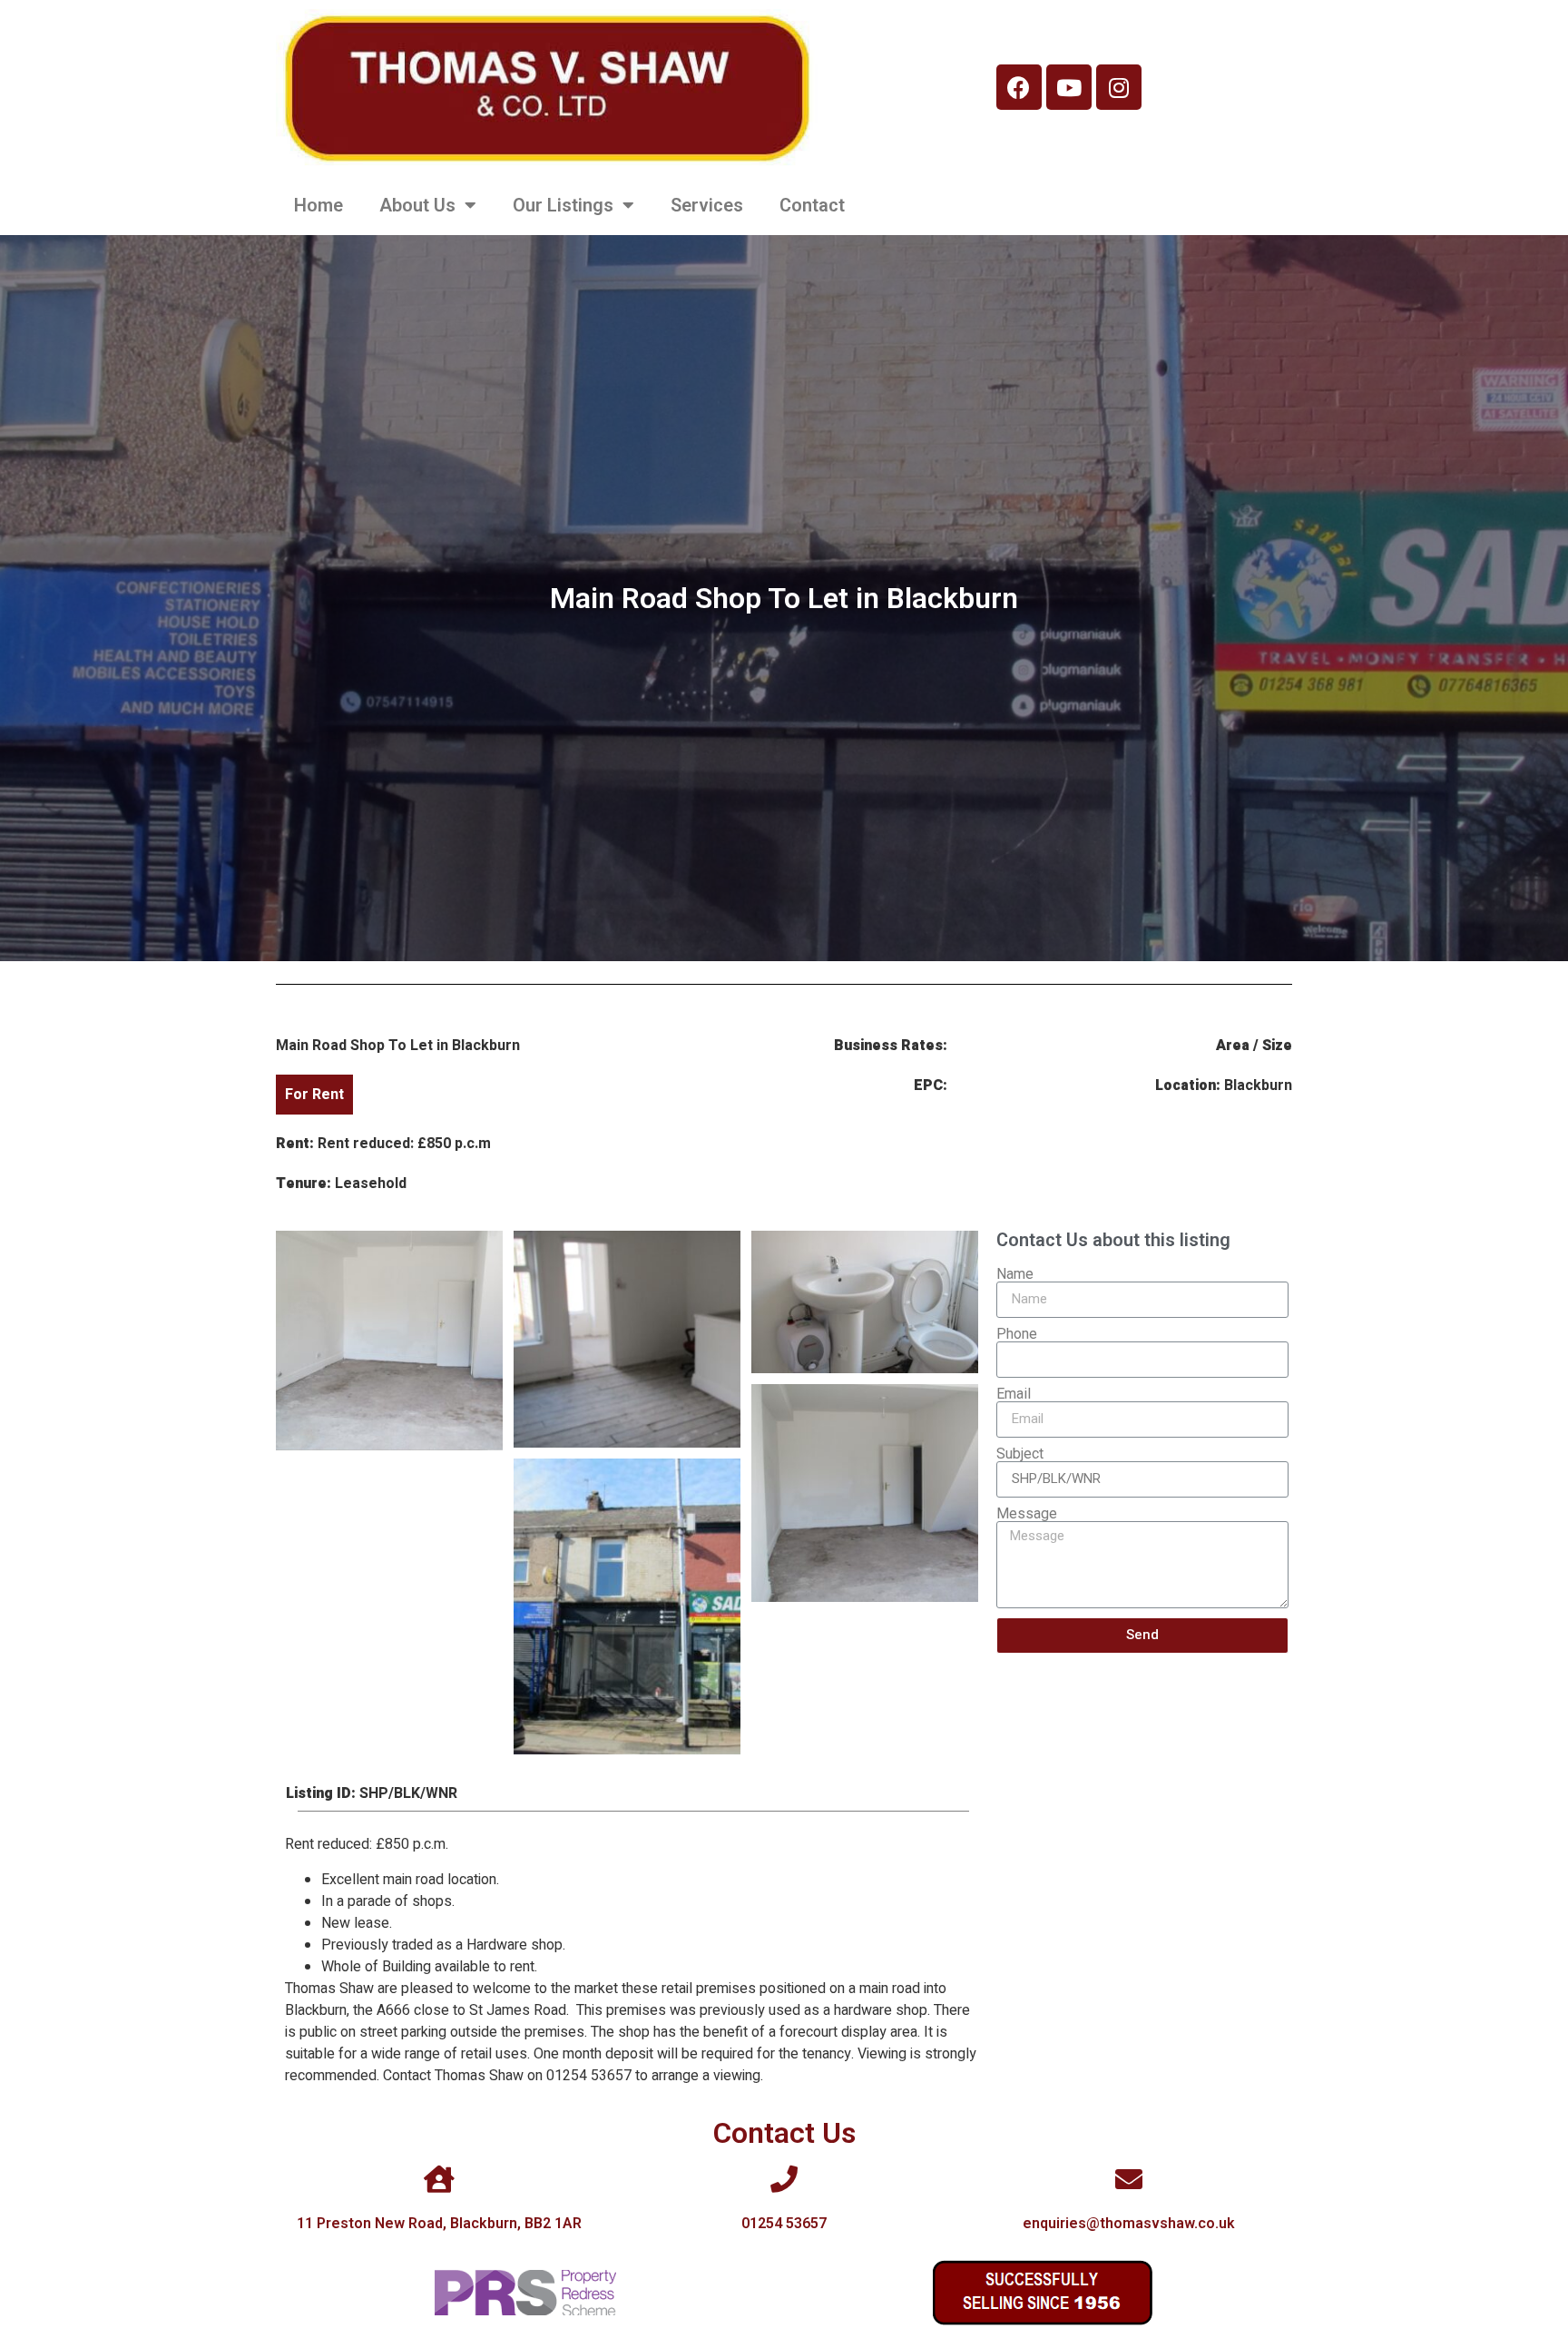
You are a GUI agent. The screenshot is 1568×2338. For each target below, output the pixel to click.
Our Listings (563, 205)
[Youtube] (1069, 87)
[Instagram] (1119, 87)
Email (1014, 1394)
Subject (1020, 1454)
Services (707, 205)
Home (318, 205)
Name (1015, 1274)
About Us (417, 205)
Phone (1017, 1334)
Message (1027, 1514)
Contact (812, 205)
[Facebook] (1019, 87)
